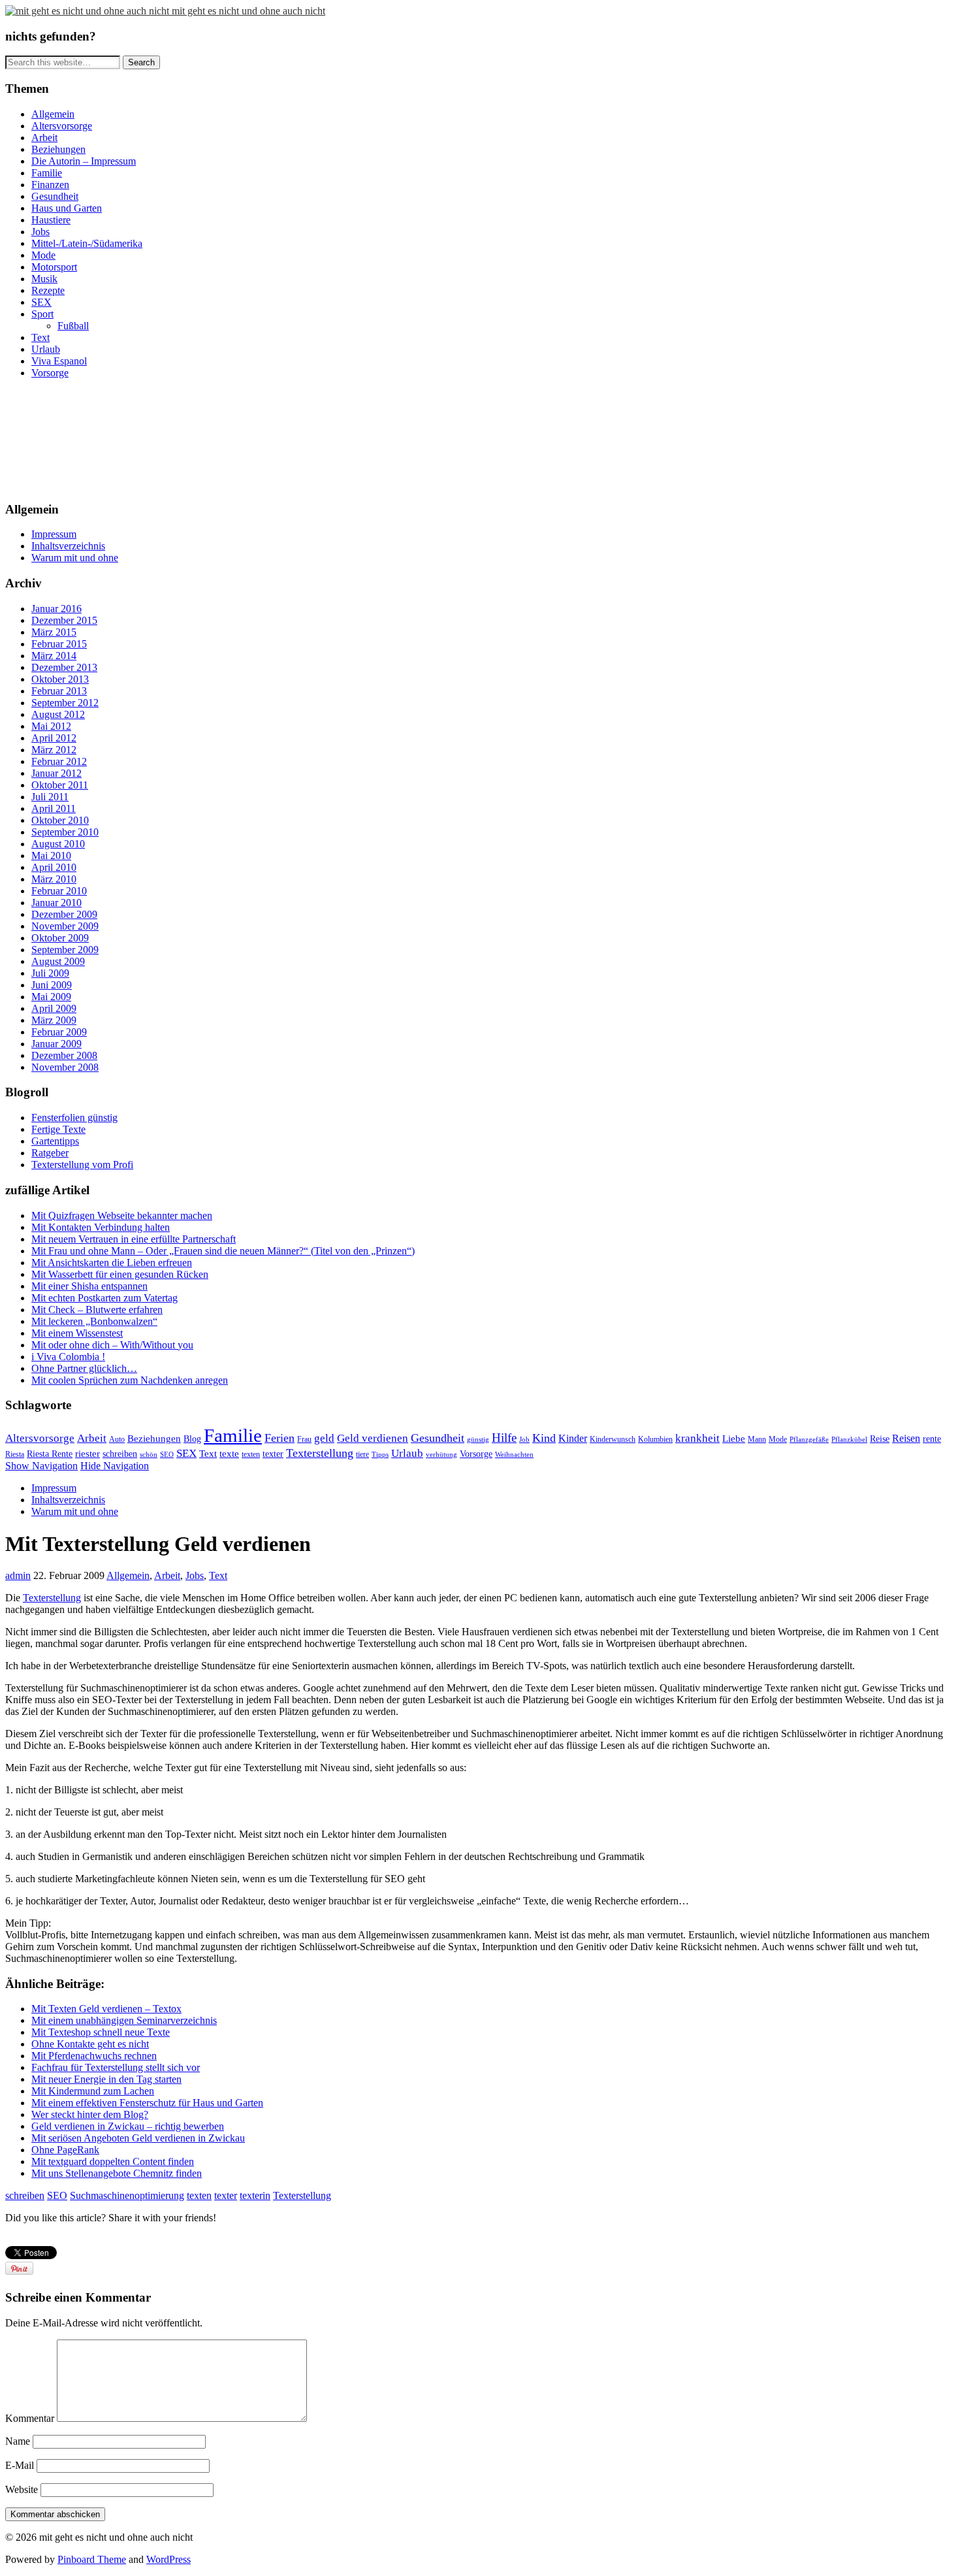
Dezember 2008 (64, 1055)
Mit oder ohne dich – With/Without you (112, 1345)
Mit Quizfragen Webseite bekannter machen (122, 1215)
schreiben (120, 1454)
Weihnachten (514, 1455)
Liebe (734, 1438)
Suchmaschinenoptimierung (127, 2195)
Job (524, 1440)
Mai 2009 (51, 997)
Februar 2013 (59, 691)
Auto (117, 1439)
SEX (41, 302)
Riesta (15, 1454)
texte (229, 1454)
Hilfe (504, 1438)
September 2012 (65, 703)
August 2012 (58, 714)
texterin (255, 2195)
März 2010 (54, 879)
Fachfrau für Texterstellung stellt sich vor (116, 2067)
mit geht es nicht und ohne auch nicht (248, 11)
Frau (304, 1439)
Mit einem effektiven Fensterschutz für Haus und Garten (147, 2103)
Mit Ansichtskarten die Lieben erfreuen (112, 1263)
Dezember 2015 (64, 620)
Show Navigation (41, 1466)
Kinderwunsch (613, 1439)
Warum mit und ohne (75, 558)
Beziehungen (58, 149)
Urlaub (46, 349)
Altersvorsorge (62, 126)
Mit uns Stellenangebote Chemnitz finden (117, 2173)
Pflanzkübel (849, 1440)
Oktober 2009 (60, 938)
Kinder (573, 1438)
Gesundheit (55, 196)
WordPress (168, 2559)
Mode (43, 255)
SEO (167, 1455)
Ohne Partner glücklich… (84, 1368)
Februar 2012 (59, 761)
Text (40, 337)
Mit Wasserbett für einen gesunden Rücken (120, 1274)
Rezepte (48, 290)
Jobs (40, 232)
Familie (47, 173)
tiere (362, 1454)
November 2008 (65, 1067)
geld (324, 1438)
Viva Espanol (59, 361)
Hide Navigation (115, 1466)
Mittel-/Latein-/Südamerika (87, 243)
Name (18, 2441)
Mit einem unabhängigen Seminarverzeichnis (124, 2020)
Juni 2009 (52, 985)
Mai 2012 (51, 726)
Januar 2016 (56, 609)
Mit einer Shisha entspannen (89, 1286)
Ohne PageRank (65, 2150)
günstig (478, 1440)
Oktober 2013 (60, 679)
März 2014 (54, 656)
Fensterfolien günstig (74, 1117)
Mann (757, 1439)
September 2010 (65, 832)
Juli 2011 (50, 797)
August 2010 (58, 844)
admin (18, 1575)
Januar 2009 (56, 1044)
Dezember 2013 (64, 667)
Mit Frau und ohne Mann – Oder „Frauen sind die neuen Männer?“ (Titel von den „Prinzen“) (223, 1251)
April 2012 (54, 738)
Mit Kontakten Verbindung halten (101, 1227)
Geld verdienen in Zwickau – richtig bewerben (128, 2126)
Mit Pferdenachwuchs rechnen (94, 2056)
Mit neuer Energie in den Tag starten (106, 2079)
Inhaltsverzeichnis (68, 546)
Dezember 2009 (64, 914)
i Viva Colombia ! (68, 1357)
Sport (42, 314)
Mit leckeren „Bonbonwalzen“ (94, 1321)
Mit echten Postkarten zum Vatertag (104, 1298)
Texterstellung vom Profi (82, 1165)
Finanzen (50, 185)
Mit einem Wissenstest (77, 1333)
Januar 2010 (56, 903)
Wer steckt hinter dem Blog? (90, 2114)
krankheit (697, 1438)
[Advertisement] (64, 438)
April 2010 (54, 867)
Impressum (54, 534)
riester (88, 1453)
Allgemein (53, 114)
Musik (44, 279)
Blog (192, 1439)
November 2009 (65, 926)
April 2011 (54, 808)
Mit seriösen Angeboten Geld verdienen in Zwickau (138, 2138)
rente (932, 1439)
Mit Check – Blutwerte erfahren (97, 1310)
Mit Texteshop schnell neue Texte (101, 2032)
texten (251, 1454)
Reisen (906, 1438)
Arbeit (44, 138)
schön (149, 1455)
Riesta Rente (50, 1454)
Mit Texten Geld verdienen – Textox (106, 2009)
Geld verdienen (373, 1438)
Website (22, 2489)
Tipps (380, 1455)
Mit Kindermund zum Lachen (93, 2091)
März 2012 (54, 750)
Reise (880, 1439)
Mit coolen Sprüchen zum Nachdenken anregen (130, 1380)
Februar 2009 (59, 1032)
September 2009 (65, 950)
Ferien (280, 1438)
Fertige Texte (58, 1129)
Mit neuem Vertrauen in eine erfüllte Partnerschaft (134, 1239)
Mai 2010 (51, 856)
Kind (544, 1438)
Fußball (73, 326)
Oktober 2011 (60, 785)
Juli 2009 (50, 973)
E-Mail (20, 2465)
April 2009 (54, 1008)
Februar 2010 (59, 891)
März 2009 (54, 1020)
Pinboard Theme (92, 2559)
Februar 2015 (59, 644)
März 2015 (54, 632)
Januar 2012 (56, 773)
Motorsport (54, 267)
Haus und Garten (67, 208)
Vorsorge (50, 373)
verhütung (441, 1455)
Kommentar (30, 2418)
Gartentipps (55, 1141)
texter (273, 1454)
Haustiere (51, 220)
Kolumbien (655, 1439)
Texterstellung (320, 1453)
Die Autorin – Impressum (84, 161)
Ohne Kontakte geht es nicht (90, 2044)
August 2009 (58, 961)
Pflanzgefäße (809, 1440)
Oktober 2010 (60, 820)
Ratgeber (50, 1153)
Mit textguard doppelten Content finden (113, 2161)
